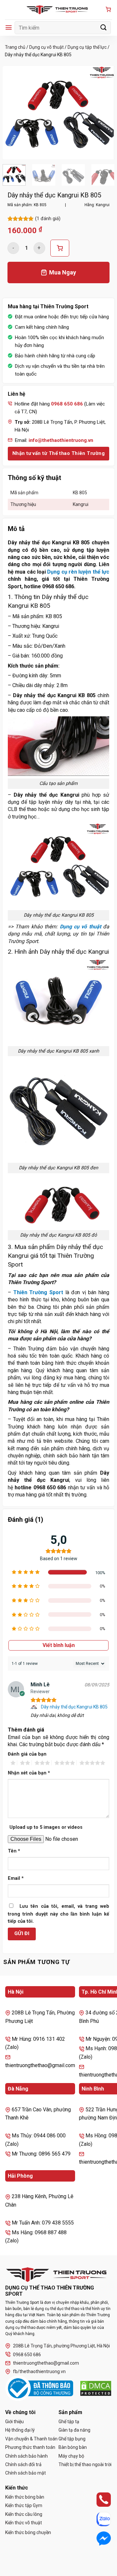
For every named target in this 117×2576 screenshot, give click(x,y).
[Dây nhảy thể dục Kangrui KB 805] (35, 1707)
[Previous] (13, 113)
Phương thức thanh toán (30, 2447)
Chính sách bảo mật (26, 2473)
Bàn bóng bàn (73, 2447)
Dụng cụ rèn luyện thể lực (78, 572)
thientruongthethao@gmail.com (46, 2363)
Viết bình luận (59, 1645)
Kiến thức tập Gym (24, 2505)
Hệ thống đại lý (20, 2430)
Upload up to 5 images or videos (46, 1827)
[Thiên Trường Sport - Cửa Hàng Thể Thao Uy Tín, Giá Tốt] (58, 10)
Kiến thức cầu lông (24, 2514)
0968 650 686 (27, 2355)
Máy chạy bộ (71, 2456)
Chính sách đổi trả (23, 2464)
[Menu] (9, 27)
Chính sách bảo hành (26, 2456)
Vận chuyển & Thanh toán (31, 2439)
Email (16, 1878)
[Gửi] (104, 27)
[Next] (104, 113)
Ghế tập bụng (72, 2439)
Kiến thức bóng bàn (25, 2497)
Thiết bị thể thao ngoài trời (85, 2464)
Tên (14, 1851)
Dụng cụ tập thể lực (87, 47)
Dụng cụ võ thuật (46, 47)
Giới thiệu (14, 2422)
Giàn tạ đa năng (74, 2430)
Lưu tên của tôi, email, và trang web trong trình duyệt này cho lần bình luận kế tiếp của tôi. (58, 1914)
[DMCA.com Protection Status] (96, 2388)
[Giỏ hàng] (108, 10)
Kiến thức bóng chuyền (28, 2532)
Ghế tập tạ (69, 2422)
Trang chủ (15, 47)
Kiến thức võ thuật (24, 2523)
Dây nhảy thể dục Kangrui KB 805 (74, 1707)
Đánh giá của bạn (27, 1754)
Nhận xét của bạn (29, 1773)
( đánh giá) (48, 219)
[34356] (60, 248)
